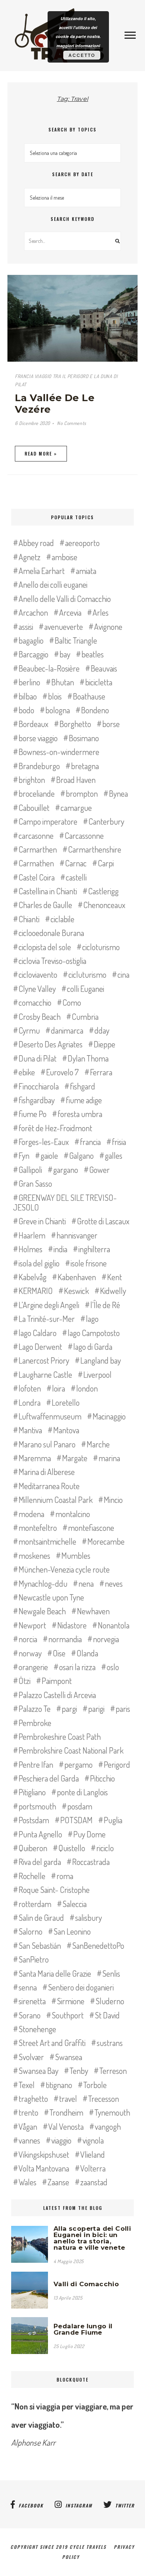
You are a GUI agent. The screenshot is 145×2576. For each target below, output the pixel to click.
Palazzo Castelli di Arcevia (57, 1695)
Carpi (106, 863)
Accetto (82, 55)
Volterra (93, 2168)
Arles (101, 612)
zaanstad (94, 2182)
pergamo (78, 1764)
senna (28, 1987)
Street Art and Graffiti (52, 2043)
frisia (119, 1142)
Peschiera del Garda (49, 1778)
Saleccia (75, 1904)
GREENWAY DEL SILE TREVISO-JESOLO (65, 1202)
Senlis (111, 1973)
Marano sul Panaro (47, 1444)
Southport (68, 2015)
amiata (86, 571)
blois (55, 696)
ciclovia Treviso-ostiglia (52, 961)
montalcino (73, 1514)
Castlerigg (103, 891)
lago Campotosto (94, 1333)
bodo (26, 710)
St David (107, 2015)
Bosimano (84, 738)
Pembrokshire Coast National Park (71, 1750)
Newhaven (93, 1611)
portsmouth (37, 1806)
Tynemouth (112, 2112)
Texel (27, 2085)
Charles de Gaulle (45, 905)
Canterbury (106, 821)
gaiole (49, 1155)
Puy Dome (89, 1834)
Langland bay (101, 1360)
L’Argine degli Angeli (49, 1305)
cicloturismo (101, 947)
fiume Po (33, 1114)
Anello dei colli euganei (53, 584)
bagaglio (31, 640)
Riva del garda (40, 1862)
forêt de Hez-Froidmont (55, 1128)
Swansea (69, 2057)
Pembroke (35, 1723)
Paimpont (57, 1681)
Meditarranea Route (49, 1486)
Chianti (29, 919)
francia (90, 1142)
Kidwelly (113, 1291)
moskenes (34, 1555)
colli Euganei (86, 989)
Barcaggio (33, 654)
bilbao (28, 696)
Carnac (76, 863)
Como (72, 1002)
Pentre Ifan (36, 1764)
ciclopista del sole (45, 947)
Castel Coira (37, 877)
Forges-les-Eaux (44, 1142)
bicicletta (99, 682)
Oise (59, 1653)
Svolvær (31, 2057)
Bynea (118, 793)
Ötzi (25, 1681)
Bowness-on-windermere (59, 752)
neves (114, 1583)
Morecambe (106, 1541)
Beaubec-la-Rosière (49, 668)
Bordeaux (33, 724)
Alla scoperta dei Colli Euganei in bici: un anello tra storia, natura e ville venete (92, 2238)
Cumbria (85, 1016)
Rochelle (32, 1876)
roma (65, 1876)
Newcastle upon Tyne (51, 1597)
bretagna (85, 766)
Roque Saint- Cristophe (54, 1890)
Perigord (117, 1764)
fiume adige (84, 1100)
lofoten (30, 1388)
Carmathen (36, 863)
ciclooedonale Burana (51, 933)
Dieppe (104, 1044)
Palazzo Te (35, 1709)
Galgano (81, 1155)
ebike (27, 1072)
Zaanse (58, 2182)
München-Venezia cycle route (64, 1569)
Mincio (113, 1500)
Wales (28, 2182)
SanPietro (34, 1959)
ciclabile (62, 919)
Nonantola (114, 1625)
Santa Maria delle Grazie (55, 1973)
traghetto (33, 2098)
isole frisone (89, 1263)
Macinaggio (109, 1416)
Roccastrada (91, 1862)
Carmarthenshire (95, 849)
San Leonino (72, 1931)
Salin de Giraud (41, 1917)
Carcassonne (84, 835)
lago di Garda (93, 1346)
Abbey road (36, 543)
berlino (29, 682)
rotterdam (35, 1904)
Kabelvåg (33, 1277)
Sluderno (110, 2001)
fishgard (83, 1086)
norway (30, 1653)
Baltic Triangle (76, 640)
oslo (113, 1667)
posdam (80, 1806)
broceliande (37, 793)
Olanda (87, 1653)
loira (59, 1388)
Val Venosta (66, 2126)
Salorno (30, 1931)
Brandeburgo (39, 766)
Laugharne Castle (45, 1374)
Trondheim (66, 2112)
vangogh (108, 2126)
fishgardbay (37, 1100)
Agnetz (30, 557)
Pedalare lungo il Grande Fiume (83, 2329)
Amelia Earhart (42, 571)
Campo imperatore (48, 821)
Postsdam (34, 1820)
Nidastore (72, 1625)
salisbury (88, 1917)
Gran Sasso (35, 1183)
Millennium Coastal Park (56, 1500)
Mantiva (30, 1430)
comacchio (35, 1002)
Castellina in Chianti (48, 891)
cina (123, 974)
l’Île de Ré (105, 1305)
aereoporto (82, 543)
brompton (82, 793)
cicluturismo (87, 974)
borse (111, 724)
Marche (98, 1444)
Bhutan (63, 682)
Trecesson (104, 2098)
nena (86, 1583)
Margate (75, 1458)
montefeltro (38, 1527)
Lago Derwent (40, 1346)
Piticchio (102, 1778)
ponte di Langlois (82, 1792)
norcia (28, 1639)
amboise (65, 557)
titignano (59, 2085)
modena (31, 1514)
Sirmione (71, 2001)
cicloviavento (38, 974)
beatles (93, 654)
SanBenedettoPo (98, 1945)
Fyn (24, 1155)
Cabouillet (34, 808)
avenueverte (64, 626)
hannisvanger (77, 1235)
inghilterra (94, 1249)
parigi (96, 1709)
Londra (30, 1402)
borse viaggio (38, 738)
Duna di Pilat (38, 1058)
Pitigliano (32, 1792)
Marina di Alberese (47, 1472)
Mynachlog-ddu (43, 1583)
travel (68, 2098)
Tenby (79, 2071)
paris (123, 1709)
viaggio (61, 2140)
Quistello (72, 1848)
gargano (66, 1170)
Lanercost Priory (44, 1360)
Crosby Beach (40, 1016)
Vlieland (93, 2154)
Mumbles (76, 1555)
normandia (65, 1639)
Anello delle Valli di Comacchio (65, 599)
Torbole (95, 2085)
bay (65, 654)
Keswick (76, 1291)
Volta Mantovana (44, 2168)
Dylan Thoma (88, 1058)
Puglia (113, 1820)
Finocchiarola (39, 1086)
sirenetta (32, 2001)
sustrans (110, 2043)
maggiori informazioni (78, 46)
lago (92, 1319)
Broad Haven (76, 780)
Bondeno (95, 710)
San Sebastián (40, 1945)
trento (28, 2112)
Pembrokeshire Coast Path (60, 1736)
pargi (69, 1709)
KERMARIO (36, 1291)
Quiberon (33, 1848)
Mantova (66, 1430)
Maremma (35, 1458)
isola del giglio (39, 1263)
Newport (32, 1625)
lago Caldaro (38, 1333)
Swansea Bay (38, 2071)
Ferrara (101, 1072)
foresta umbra (80, 1114)
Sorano (30, 2015)
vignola (93, 2140)
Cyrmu (29, 1030)
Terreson (113, 2071)
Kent (115, 1277)
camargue (76, 808)
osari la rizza (77, 1667)
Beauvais (104, 668)
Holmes (30, 1249)
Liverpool (97, 1374)
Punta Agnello (40, 1834)
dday (102, 1030)
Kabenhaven (77, 1277)
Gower (99, 1170)
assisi (26, 626)
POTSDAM (76, 1820)
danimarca (67, 1030)
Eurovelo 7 (62, 1072)
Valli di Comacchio (86, 2284)
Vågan (28, 2126)
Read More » (41, 453)
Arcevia (70, 612)
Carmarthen (38, 849)
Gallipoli (30, 1170)
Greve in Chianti (42, 1221)
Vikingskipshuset (44, 2154)
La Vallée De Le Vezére (55, 404)
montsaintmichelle (47, 1541)
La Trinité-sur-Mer (47, 1319)
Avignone (108, 626)
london (87, 1388)
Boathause (89, 696)
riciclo (105, 1848)
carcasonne (36, 835)
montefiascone (91, 1527)
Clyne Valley (37, 989)
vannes (29, 2140)
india (60, 1249)
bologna (58, 710)
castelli (76, 877)
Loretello (66, 1402)
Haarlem (32, 1235)
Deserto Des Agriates (51, 1044)
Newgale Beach (42, 1611)
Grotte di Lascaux (103, 1221)
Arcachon (33, 612)
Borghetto (75, 724)
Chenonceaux (104, 905)
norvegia (106, 1639)
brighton (32, 780)
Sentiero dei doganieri (81, 1987)
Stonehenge (37, 2029)
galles (114, 1155)
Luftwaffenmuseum (50, 1416)
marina (109, 1458)
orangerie (33, 1667)
